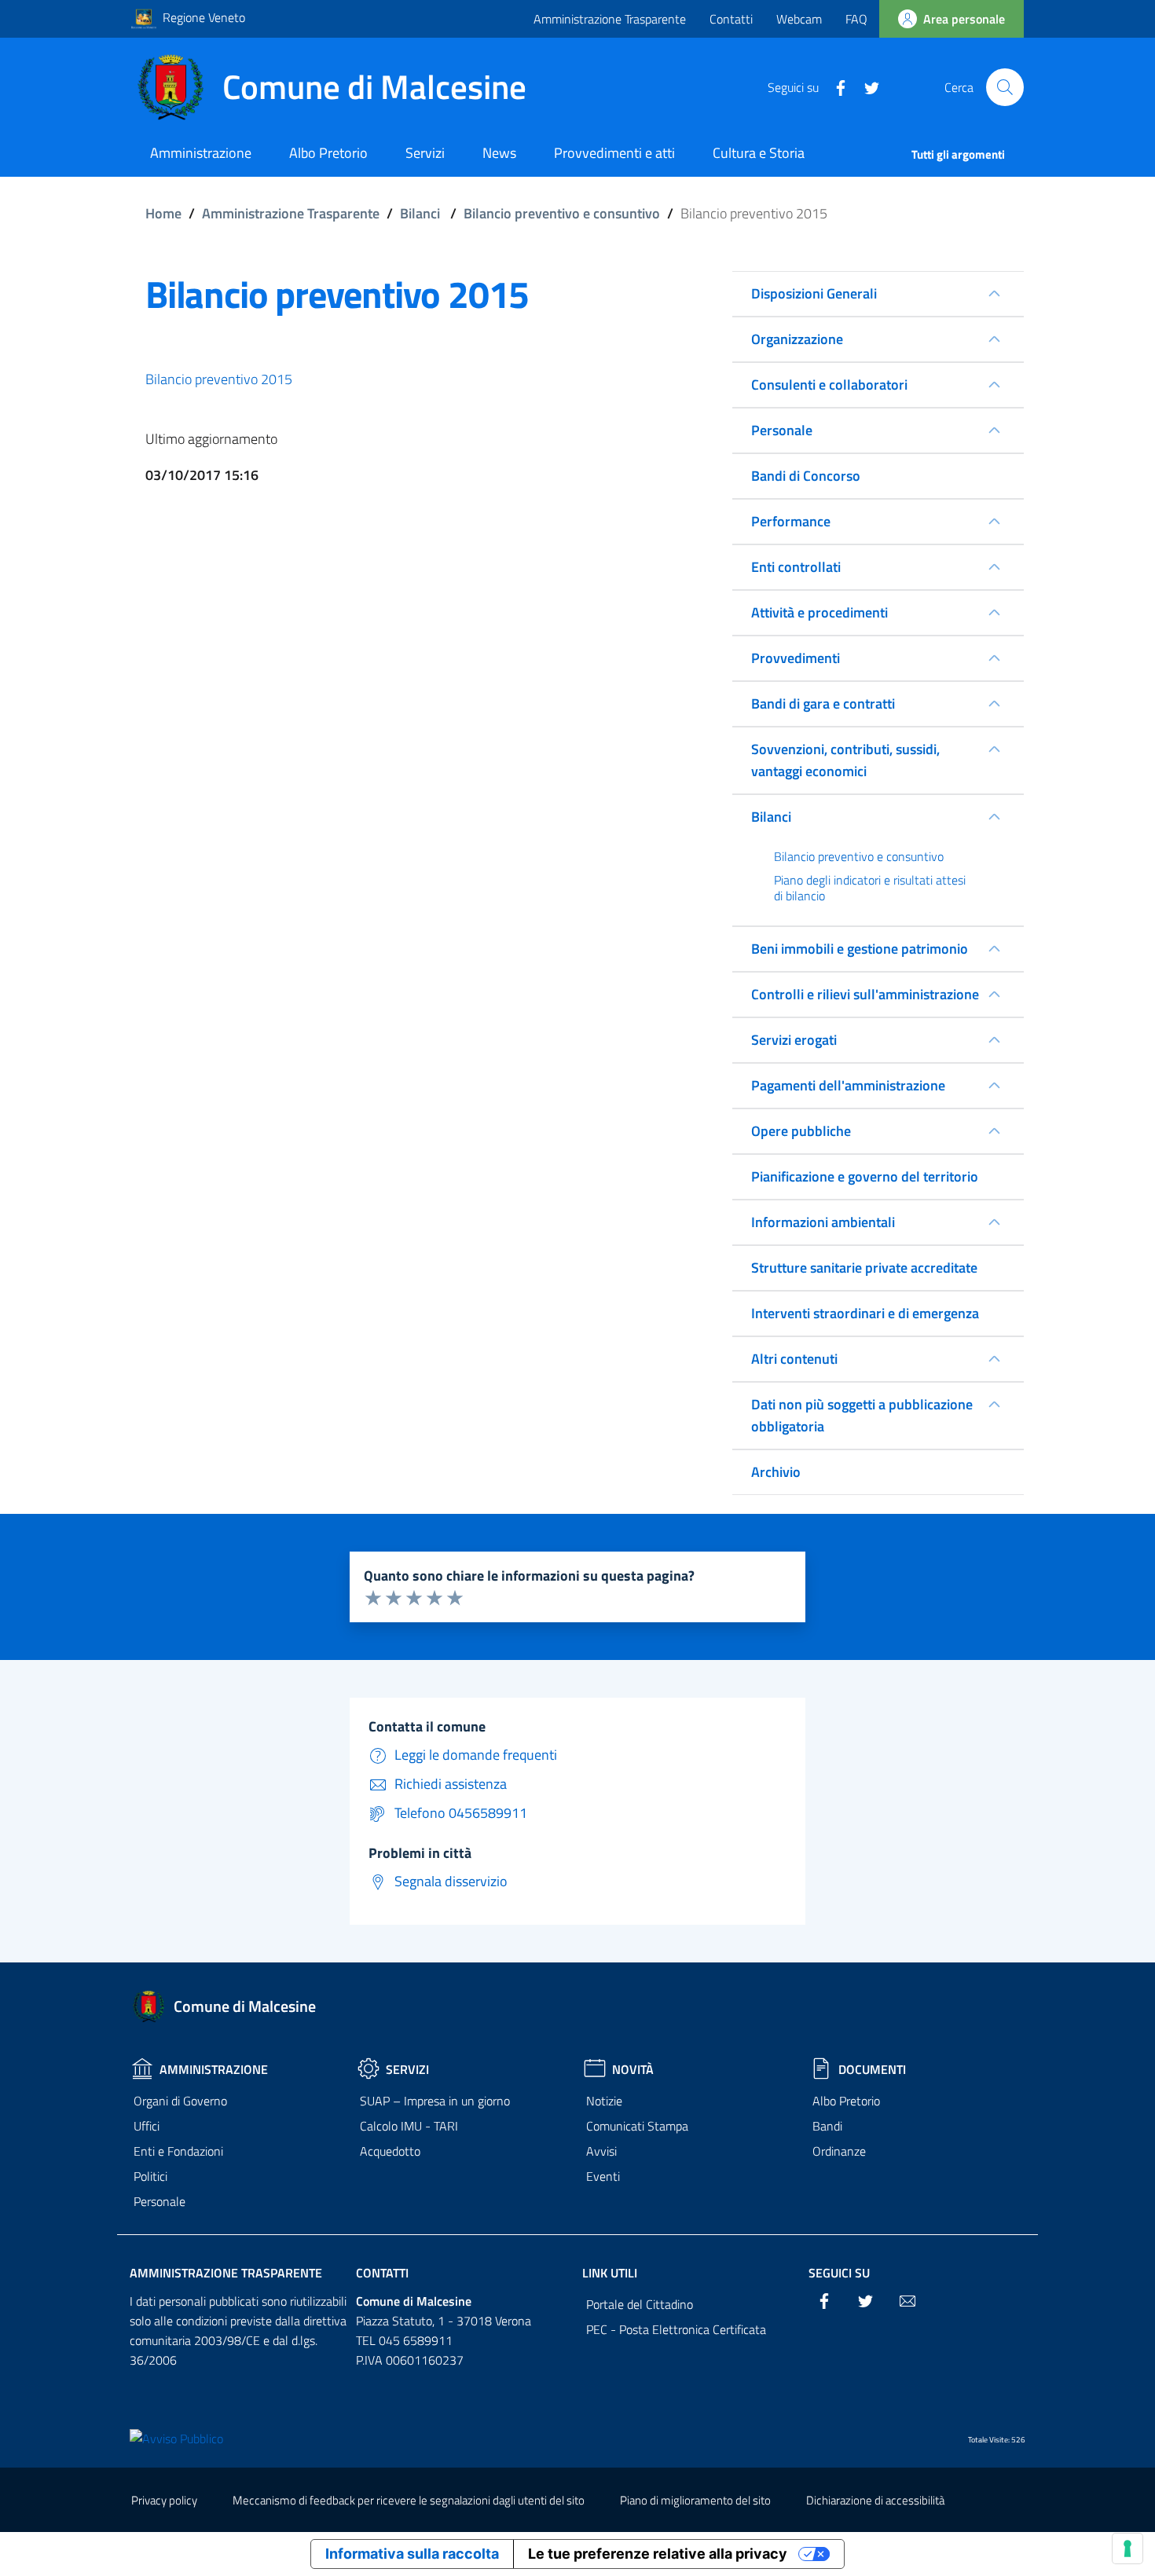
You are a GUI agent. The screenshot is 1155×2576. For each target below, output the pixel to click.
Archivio (776, 1472)
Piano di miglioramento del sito (695, 2500)
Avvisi (601, 2151)
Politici (150, 2176)
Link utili (610, 2273)
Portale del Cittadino (640, 2304)
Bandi (827, 2126)
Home (163, 213)
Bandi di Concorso (806, 476)
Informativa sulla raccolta (412, 2554)
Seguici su (839, 2273)
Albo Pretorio (846, 2101)
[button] (1005, 87)
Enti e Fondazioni (178, 2151)
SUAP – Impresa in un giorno (435, 2101)
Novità (633, 2069)
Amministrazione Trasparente (610, 19)
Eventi (603, 2176)
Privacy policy (164, 2500)
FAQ (856, 19)
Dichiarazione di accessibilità (875, 2500)
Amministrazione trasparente (226, 2273)
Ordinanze (839, 2151)
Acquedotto (390, 2151)
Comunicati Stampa (637, 2126)
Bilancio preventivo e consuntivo (562, 213)
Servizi (407, 2069)
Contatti (731, 19)
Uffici (147, 2126)
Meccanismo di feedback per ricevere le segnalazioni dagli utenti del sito (409, 2500)
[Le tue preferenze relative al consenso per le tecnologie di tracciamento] (1127, 2549)
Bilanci (420, 213)
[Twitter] (866, 86)
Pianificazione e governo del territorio (865, 1176)
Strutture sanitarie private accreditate (864, 1268)
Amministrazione (214, 2069)
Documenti (872, 2069)
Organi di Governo (180, 2101)
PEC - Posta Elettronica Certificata (676, 2329)
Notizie (604, 2101)
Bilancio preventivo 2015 (219, 379)
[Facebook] (834, 86)
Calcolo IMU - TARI (409, 2126)
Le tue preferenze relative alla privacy (658, 2554)
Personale (159, 2201)
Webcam (799, 19)
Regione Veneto (204, 17)
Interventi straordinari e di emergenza (865, 1313)
